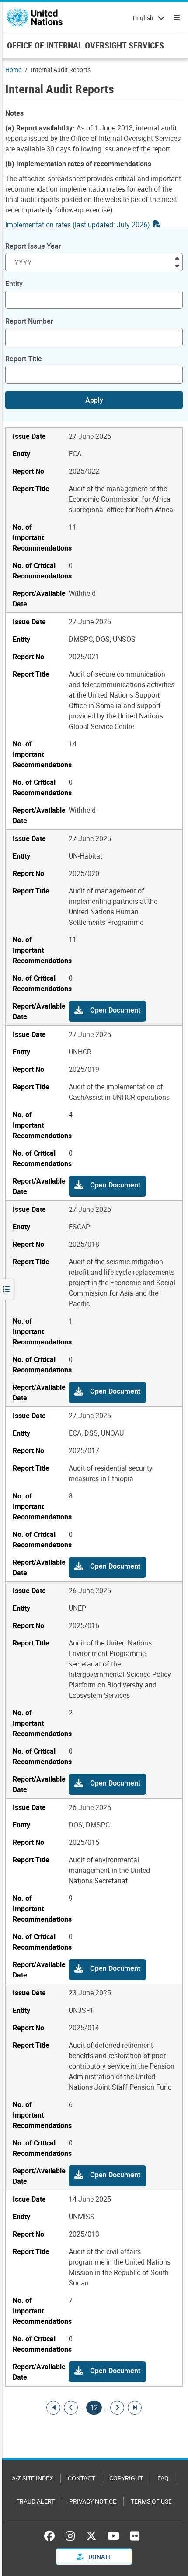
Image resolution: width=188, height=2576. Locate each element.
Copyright (126, 2478)
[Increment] (177, 258)
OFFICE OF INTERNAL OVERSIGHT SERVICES (85, 45)
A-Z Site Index (33, 2478)
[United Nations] (35, 17)
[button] (107, 1011)
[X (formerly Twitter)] (91, 2536)
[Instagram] (70, 2536)
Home (13, 70)
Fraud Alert (35, 2501)
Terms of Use (151, 2501)
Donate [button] (99, 2557)
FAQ (163, 2478)
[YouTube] (113, 2536)
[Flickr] (135, 2536)
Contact (81, 2478)
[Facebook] (52, 2536)
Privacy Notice (93, 2501)
